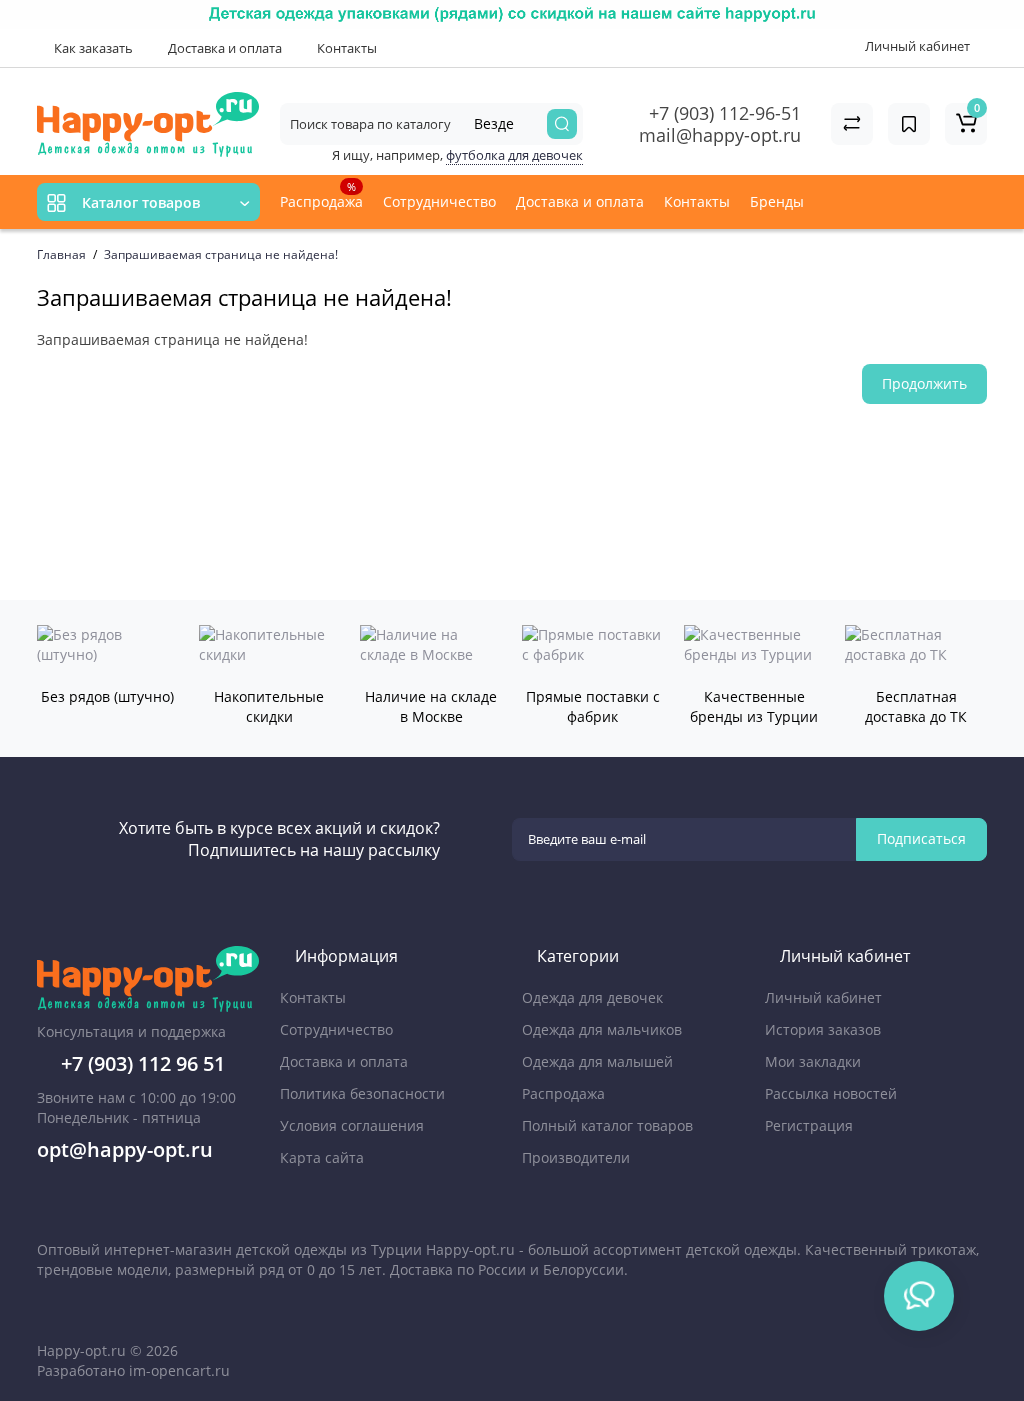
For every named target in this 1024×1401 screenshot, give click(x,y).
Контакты (345, 48)
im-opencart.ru (179, 1370)
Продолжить (924, 383)
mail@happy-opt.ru (720, 135)
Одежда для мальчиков (602, 1029)
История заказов (823, 1029)
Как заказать (92, 48)
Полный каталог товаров (607, 1125)
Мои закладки (813, 1061)
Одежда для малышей (597, 1061)
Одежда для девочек (592, 997)
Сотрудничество (439, 201)
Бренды (779, 201)
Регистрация (809, 1125)
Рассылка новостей (831, 1093)
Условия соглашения (352, 1125)
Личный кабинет (823, 997)
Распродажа (321, 195)
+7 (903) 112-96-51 (725, 113)
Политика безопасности (362, 1093)
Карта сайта (322, 1157)
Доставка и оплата (223, 48)
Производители (576, 1157)
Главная (61, 254)
